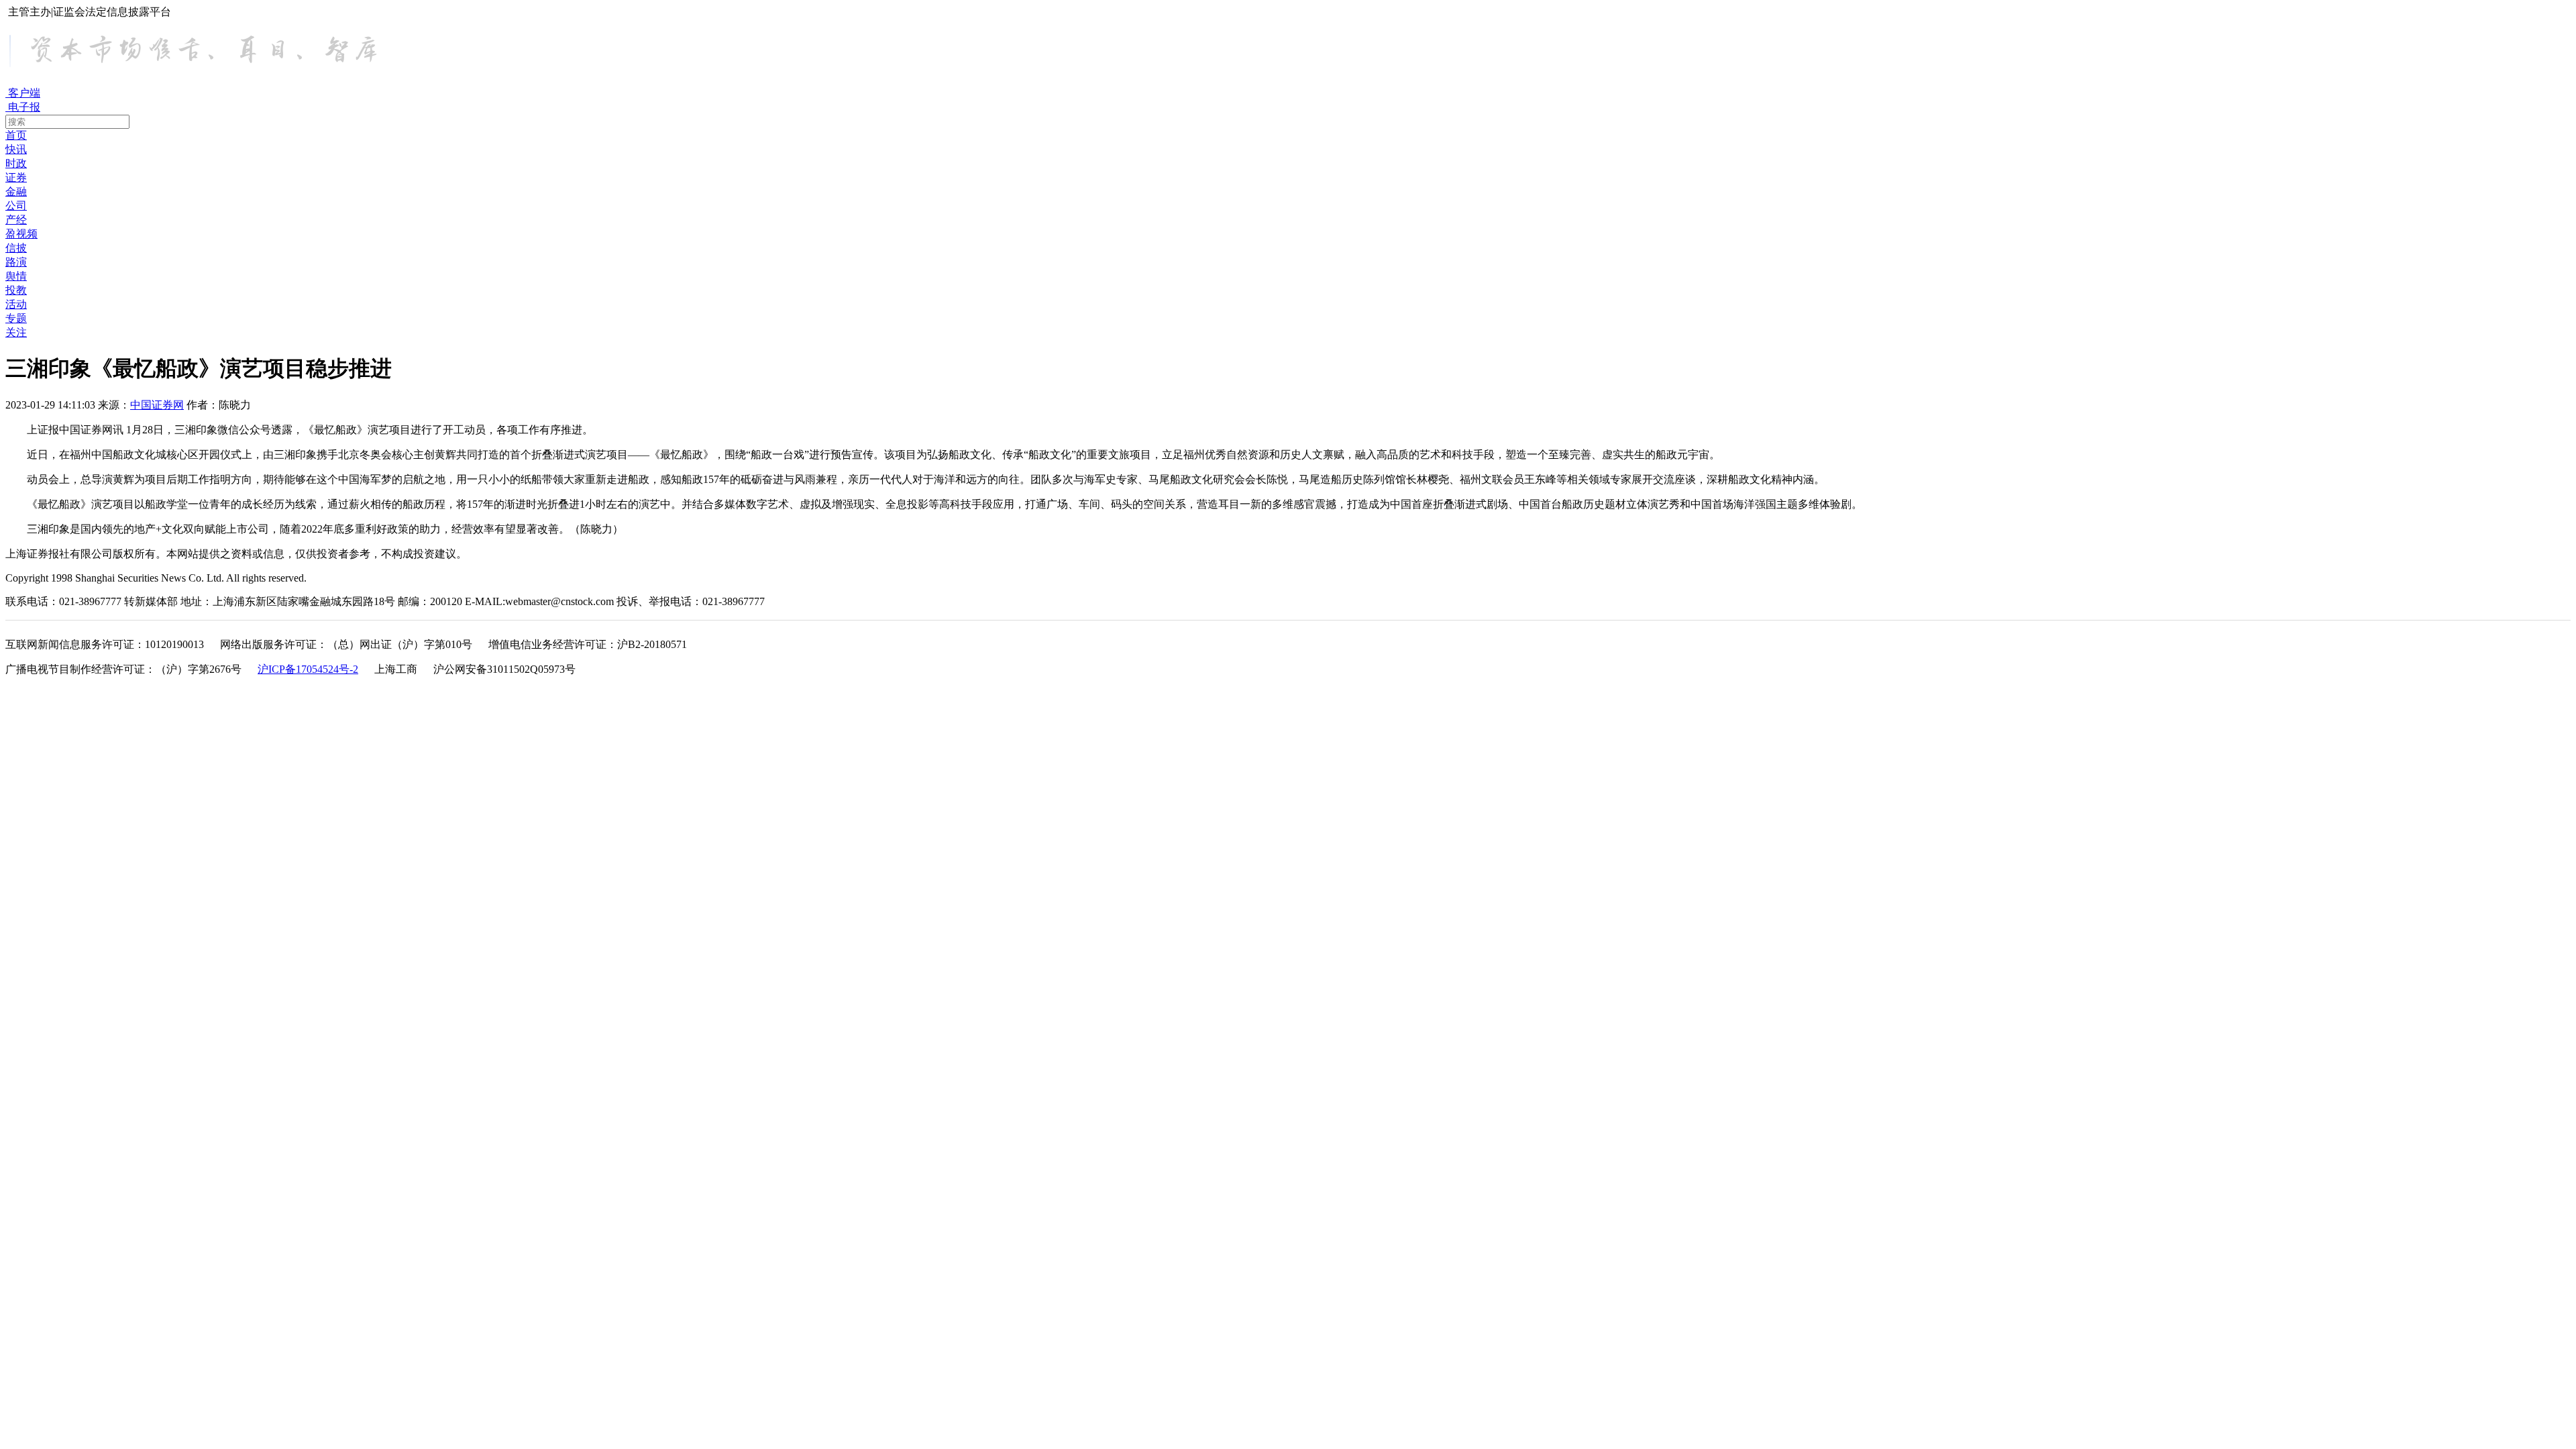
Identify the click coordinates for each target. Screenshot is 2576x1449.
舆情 (16, 276)
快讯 (16, 149)
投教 (16, 290)
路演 (16, 262)
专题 (16, 318)
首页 (16, 135)
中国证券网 (157, 405)
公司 (16, 206)
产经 (16, 220)
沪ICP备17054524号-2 (308, 669)
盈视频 (21, 234)
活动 (16, 304)
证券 (16, 177)
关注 (16, 332)
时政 (16, 163)
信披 (16, 248)
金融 (16, 192)
